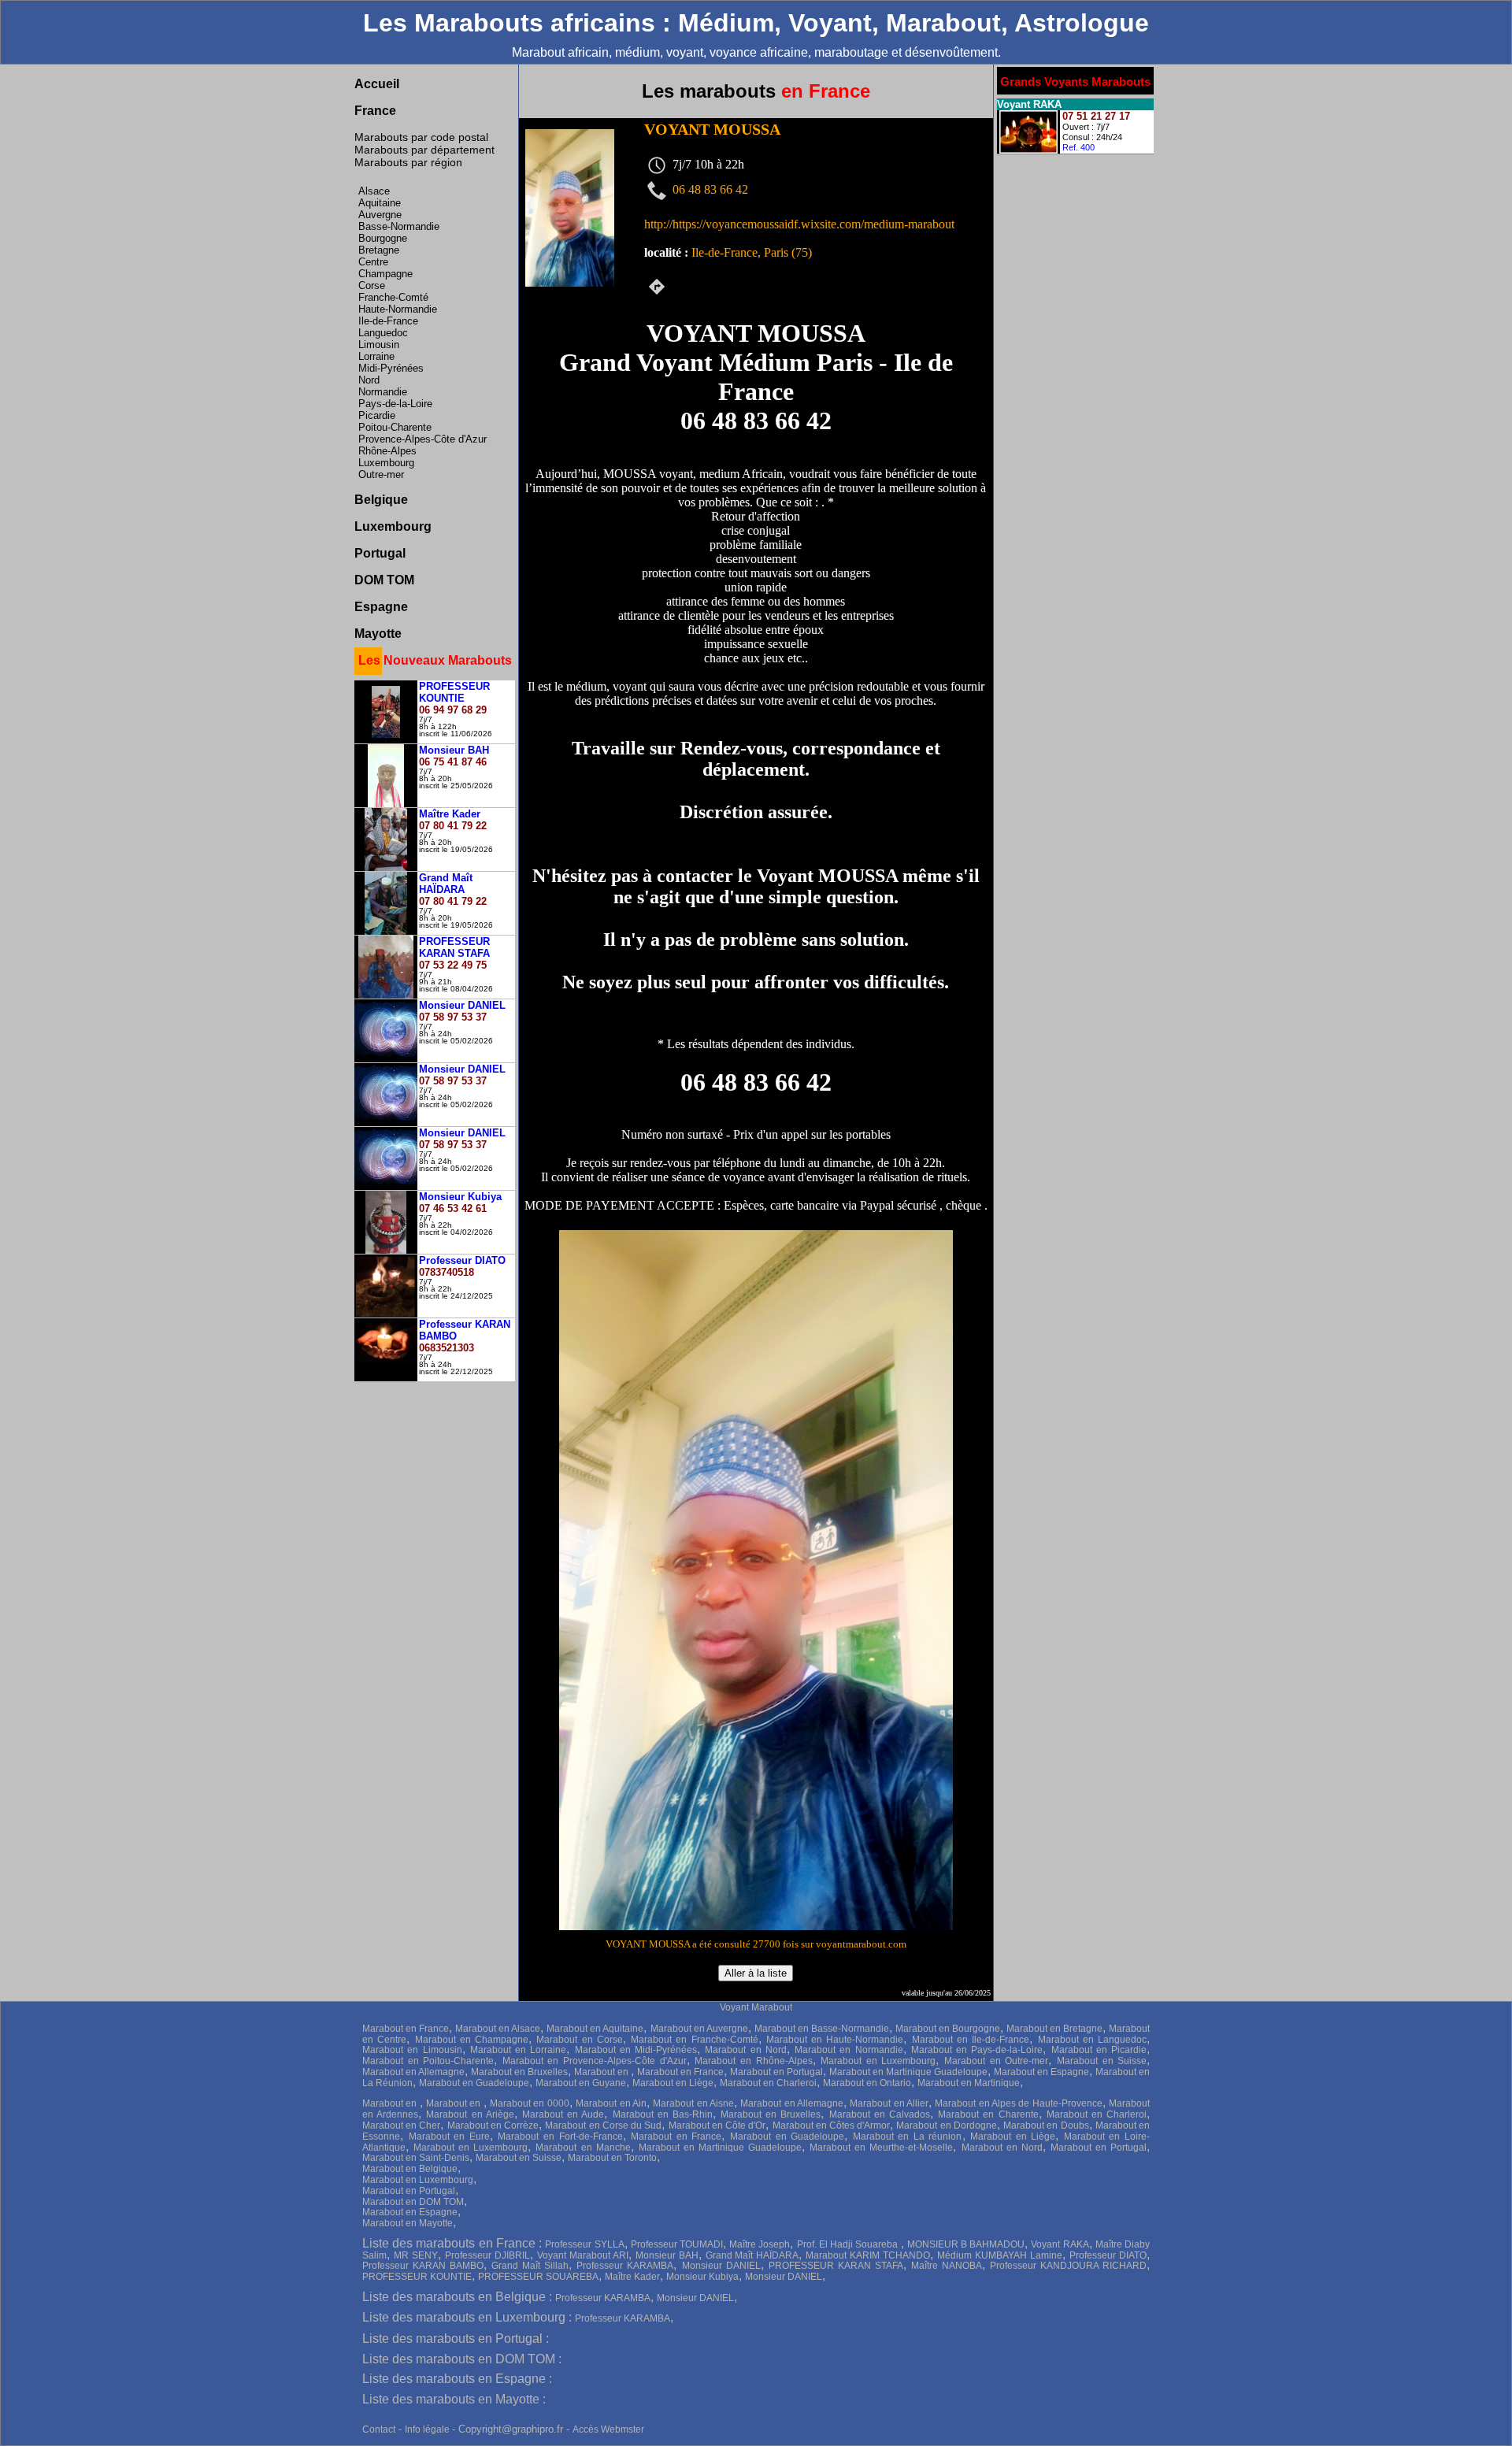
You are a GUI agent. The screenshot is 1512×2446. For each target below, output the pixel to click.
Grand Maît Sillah (530, 2266)
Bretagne (379, 250)
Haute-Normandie (398, 309)
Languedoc (383, 333)
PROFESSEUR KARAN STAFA (836, 2266)
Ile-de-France (388, 321)
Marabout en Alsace (498, 2029)
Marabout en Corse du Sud (603, 2125)
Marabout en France (406, 2029)
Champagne (385, 274)
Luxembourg (386, 463)
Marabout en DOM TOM (413, 2202)
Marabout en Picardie (1099, 2050)
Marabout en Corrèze (493, 2125)
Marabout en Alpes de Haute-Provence (1018, 2103)
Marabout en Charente (988, 2114)
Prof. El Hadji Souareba (849, 2244)
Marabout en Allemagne (413, 2072)
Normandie (383, 392)
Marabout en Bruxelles (519, 2072)
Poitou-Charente (395, 427)
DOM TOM (384, 580)
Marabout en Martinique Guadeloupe (908, 2072)
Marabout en (602, 2072)
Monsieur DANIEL (721, 2266)
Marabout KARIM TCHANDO (868, 2255)
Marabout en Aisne (693, 2103)
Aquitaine (380, 203)
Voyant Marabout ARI (583, 2255)
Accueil (377, 84)
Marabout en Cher (401, 2125)
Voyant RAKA (1060, 2244)
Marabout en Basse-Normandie (822, 2029)
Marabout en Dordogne (946, 2125)
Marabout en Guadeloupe (474, 2083)
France (375, 111)
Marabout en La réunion (908, 2137)
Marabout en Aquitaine (595, 2029)
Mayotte (378, 634)
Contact (379, 2429)
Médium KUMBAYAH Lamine (1000, 2255)
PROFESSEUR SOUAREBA (538, 2277)
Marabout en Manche (583, 2148)
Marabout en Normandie (849, 2050)
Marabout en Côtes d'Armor (832, 2125)
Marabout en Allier (889, 2103)
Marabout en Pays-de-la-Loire (977, 2050)
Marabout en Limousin (412, 2050)
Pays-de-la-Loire (395, 404)
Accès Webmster (608, 2429)
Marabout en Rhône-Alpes (753, 2061)
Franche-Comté (393, 297)
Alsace (374, 191)
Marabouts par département (424, 150)
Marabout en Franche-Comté (695, 2040)
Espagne (381, 607)
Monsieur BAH (667, 2255)
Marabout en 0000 (530, 2103)
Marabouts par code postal (421, 137)
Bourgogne (383, 238)
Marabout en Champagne (472, 2040)
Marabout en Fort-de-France (560, 2137)
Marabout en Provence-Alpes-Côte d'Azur (595, 2061)
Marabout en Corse (580, 2040)
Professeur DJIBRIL (487, 2255)
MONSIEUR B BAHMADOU (966, 2244)
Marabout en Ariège (470, 2114)
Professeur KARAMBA (625, 2266)
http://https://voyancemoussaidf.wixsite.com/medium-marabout (799, 224)
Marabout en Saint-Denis (416, 2158)
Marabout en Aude (563, 2114)
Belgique (381, 500)
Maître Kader (632, 2277)
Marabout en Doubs (1046, 2125)
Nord (369, 380)
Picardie (377, 415)
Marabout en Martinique (969, 2083)
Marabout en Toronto (612, 2158)
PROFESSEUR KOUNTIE (417, 2277)
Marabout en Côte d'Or (717, 2125)
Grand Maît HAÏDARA (752, 2255)
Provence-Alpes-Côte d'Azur (422, 439)
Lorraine (376, 356)
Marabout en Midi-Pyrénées (636, 2050)
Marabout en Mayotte (408, 2223)
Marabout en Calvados (880, 2114)
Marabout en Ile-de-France (971, 2040)
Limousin (379, 345)
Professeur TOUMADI (677, 2244)
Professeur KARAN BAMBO (423, 2266)
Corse (372, 285)
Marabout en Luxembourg (878, 2061)
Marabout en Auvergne (699, 2029)
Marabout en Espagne (1041, 2072)
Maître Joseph (760, 2244)
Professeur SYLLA (584, 2244)
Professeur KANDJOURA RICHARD (1068, 2266)
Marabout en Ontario (867, 2083)
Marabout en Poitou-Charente (428, 2061)
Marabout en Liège (673, 2083)
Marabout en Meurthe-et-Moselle (881, 2148)
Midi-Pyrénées (391, 368)
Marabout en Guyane (581, 2083)
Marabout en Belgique (410, 2169)
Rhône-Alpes (387, 451)
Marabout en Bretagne (1054, 2029)
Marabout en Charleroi (768, 2083)
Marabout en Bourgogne (948, 2029)
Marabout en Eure (449, 2137)
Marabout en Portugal (776, 2072)
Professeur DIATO (1108, 2255)
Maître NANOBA (947, 2266)
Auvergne (380, 215)
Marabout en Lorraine (519, 2050)
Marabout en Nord (746, 2050)
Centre (373, 262)
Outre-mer (381, 474)
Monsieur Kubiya (702, 2277)
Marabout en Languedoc (1093, 2040)
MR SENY (416, 2255)
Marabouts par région (408, 162)
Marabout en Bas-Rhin (663, 2114)
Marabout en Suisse (1102, 2061)
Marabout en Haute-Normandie (835, 2040)
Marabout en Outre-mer (996, 2061)
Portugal (380, 553)
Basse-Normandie (399, 226)
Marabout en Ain (611, 2103)
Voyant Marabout (756, 2007)
